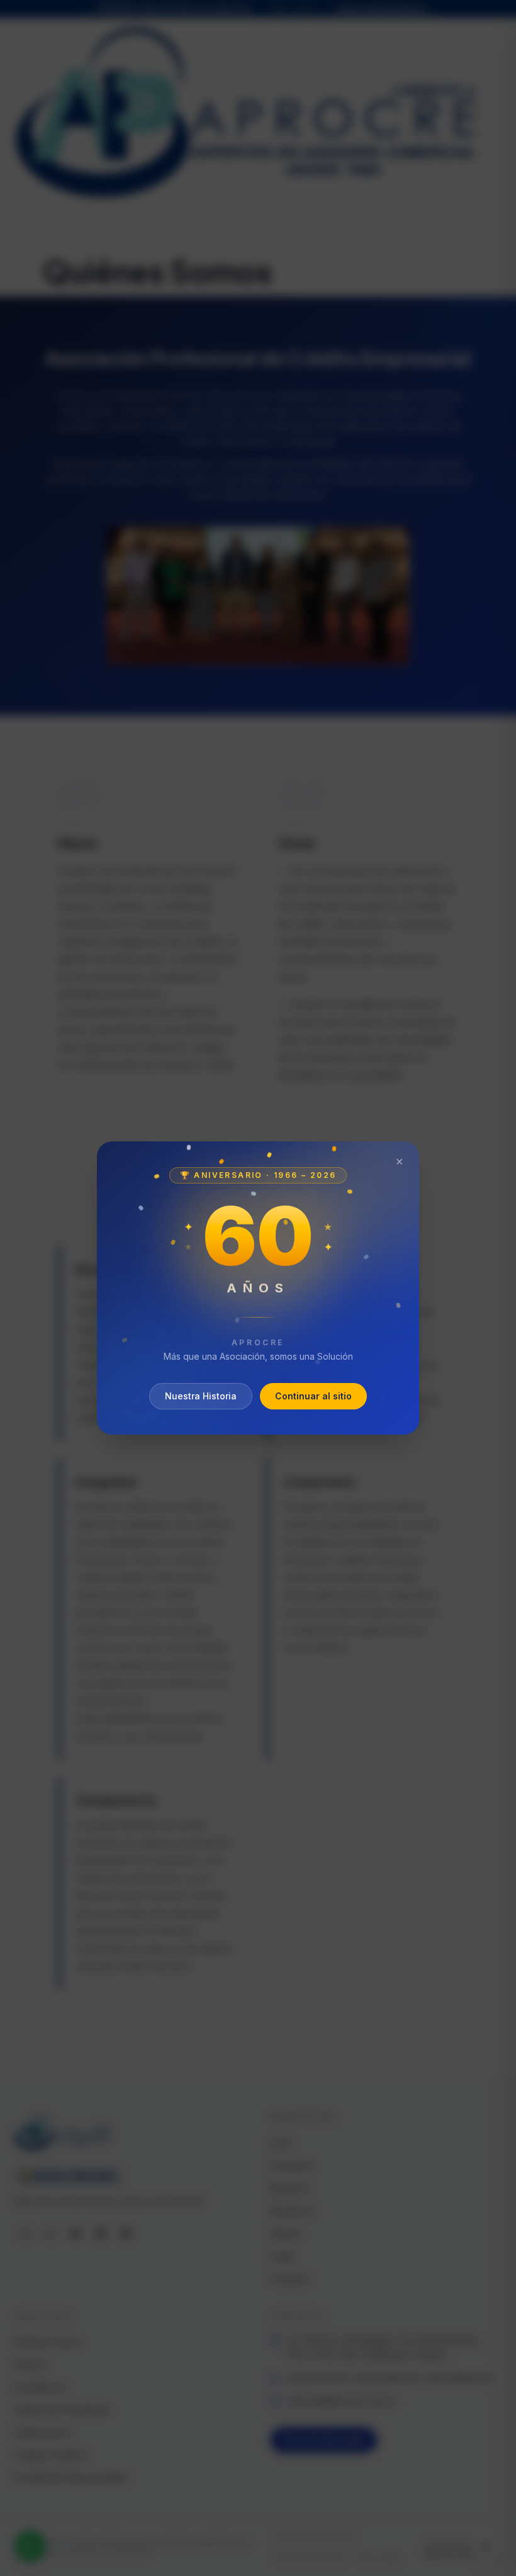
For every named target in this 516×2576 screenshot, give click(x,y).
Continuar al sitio (313, 1396)
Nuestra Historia (201, 1396)
